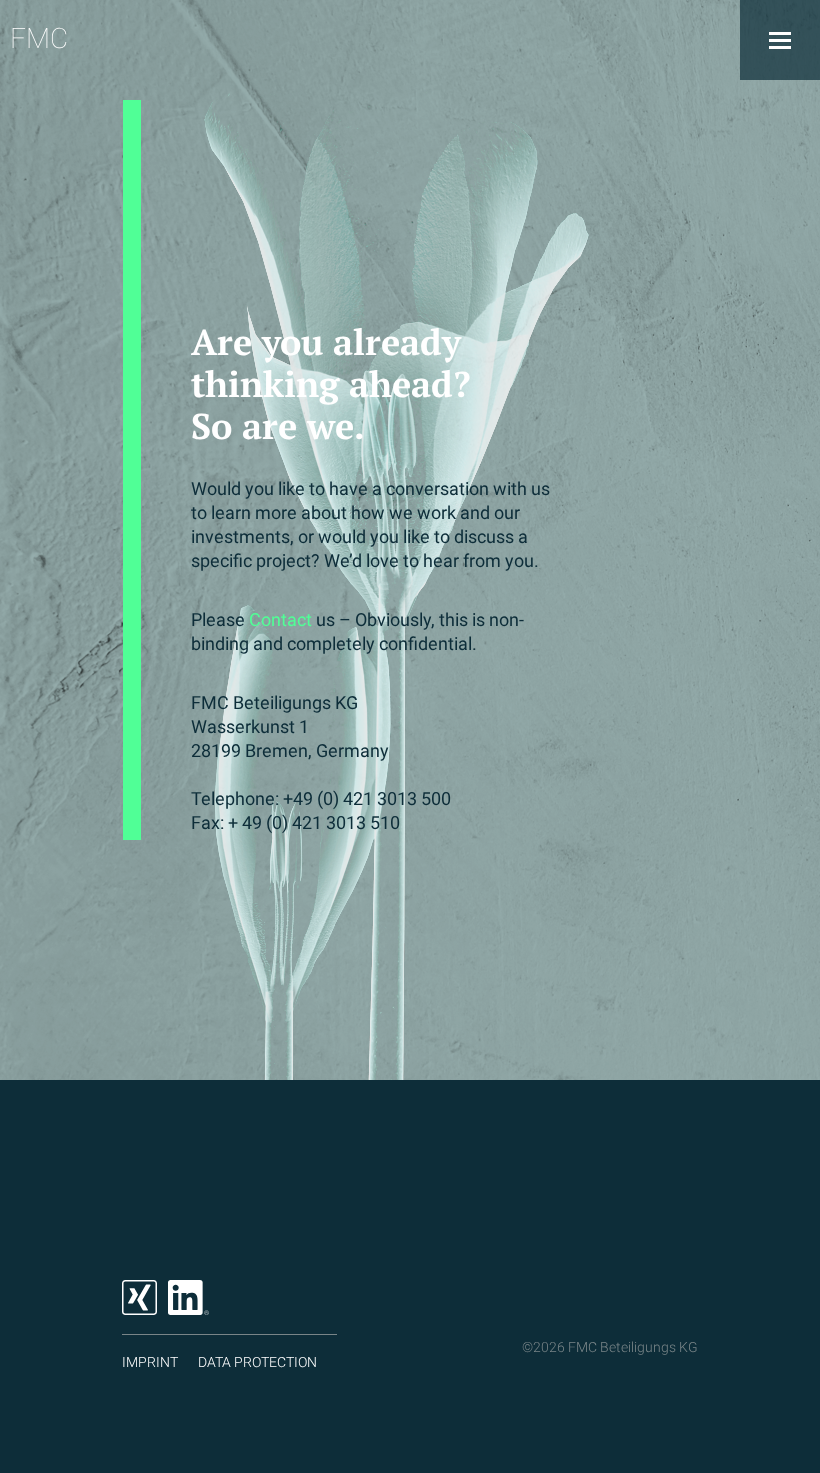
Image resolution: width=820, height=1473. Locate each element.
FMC (39, 38)
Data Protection (257, 1362)
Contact (280, 619)
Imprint (150, 1362)
